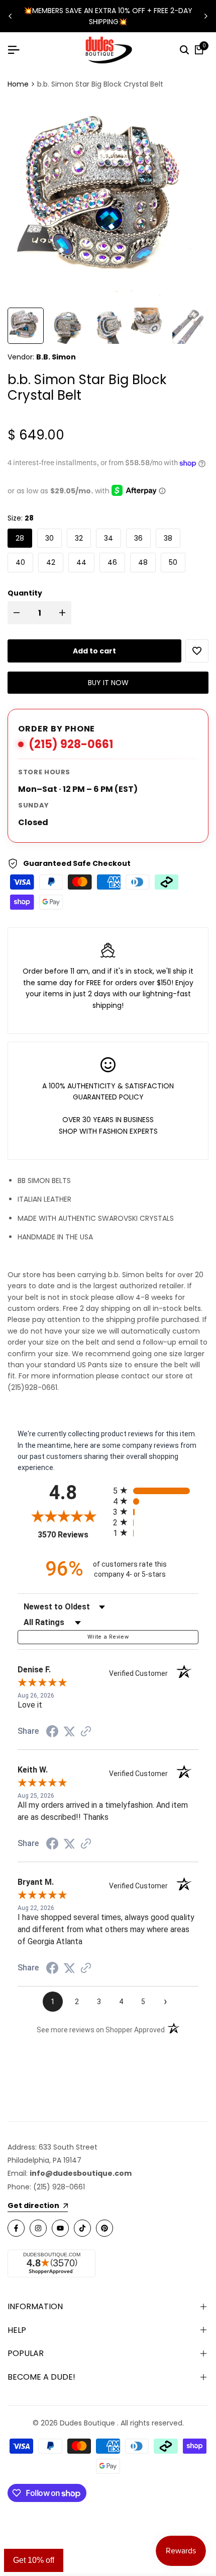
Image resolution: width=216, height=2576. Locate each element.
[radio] (156, 1490)
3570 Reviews (73, 1535)
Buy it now (108, 683)
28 (20, 538)
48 (143, 562)
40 (20, 562)
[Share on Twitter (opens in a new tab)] (69, 1731)
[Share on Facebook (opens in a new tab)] (52, 1731)
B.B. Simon (56, 357)
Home (18, 84)
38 (168, 538)
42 (51, 562)
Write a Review (108, 1637)
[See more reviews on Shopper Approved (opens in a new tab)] (86, 1731)
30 (49, 538)
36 (138, 538)
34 (109, 538)
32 (79, 538)
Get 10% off (34, 2560)
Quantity (25, 593)
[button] (197, 651)
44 (81, 562)
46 (112, 562)
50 (173, 562)
